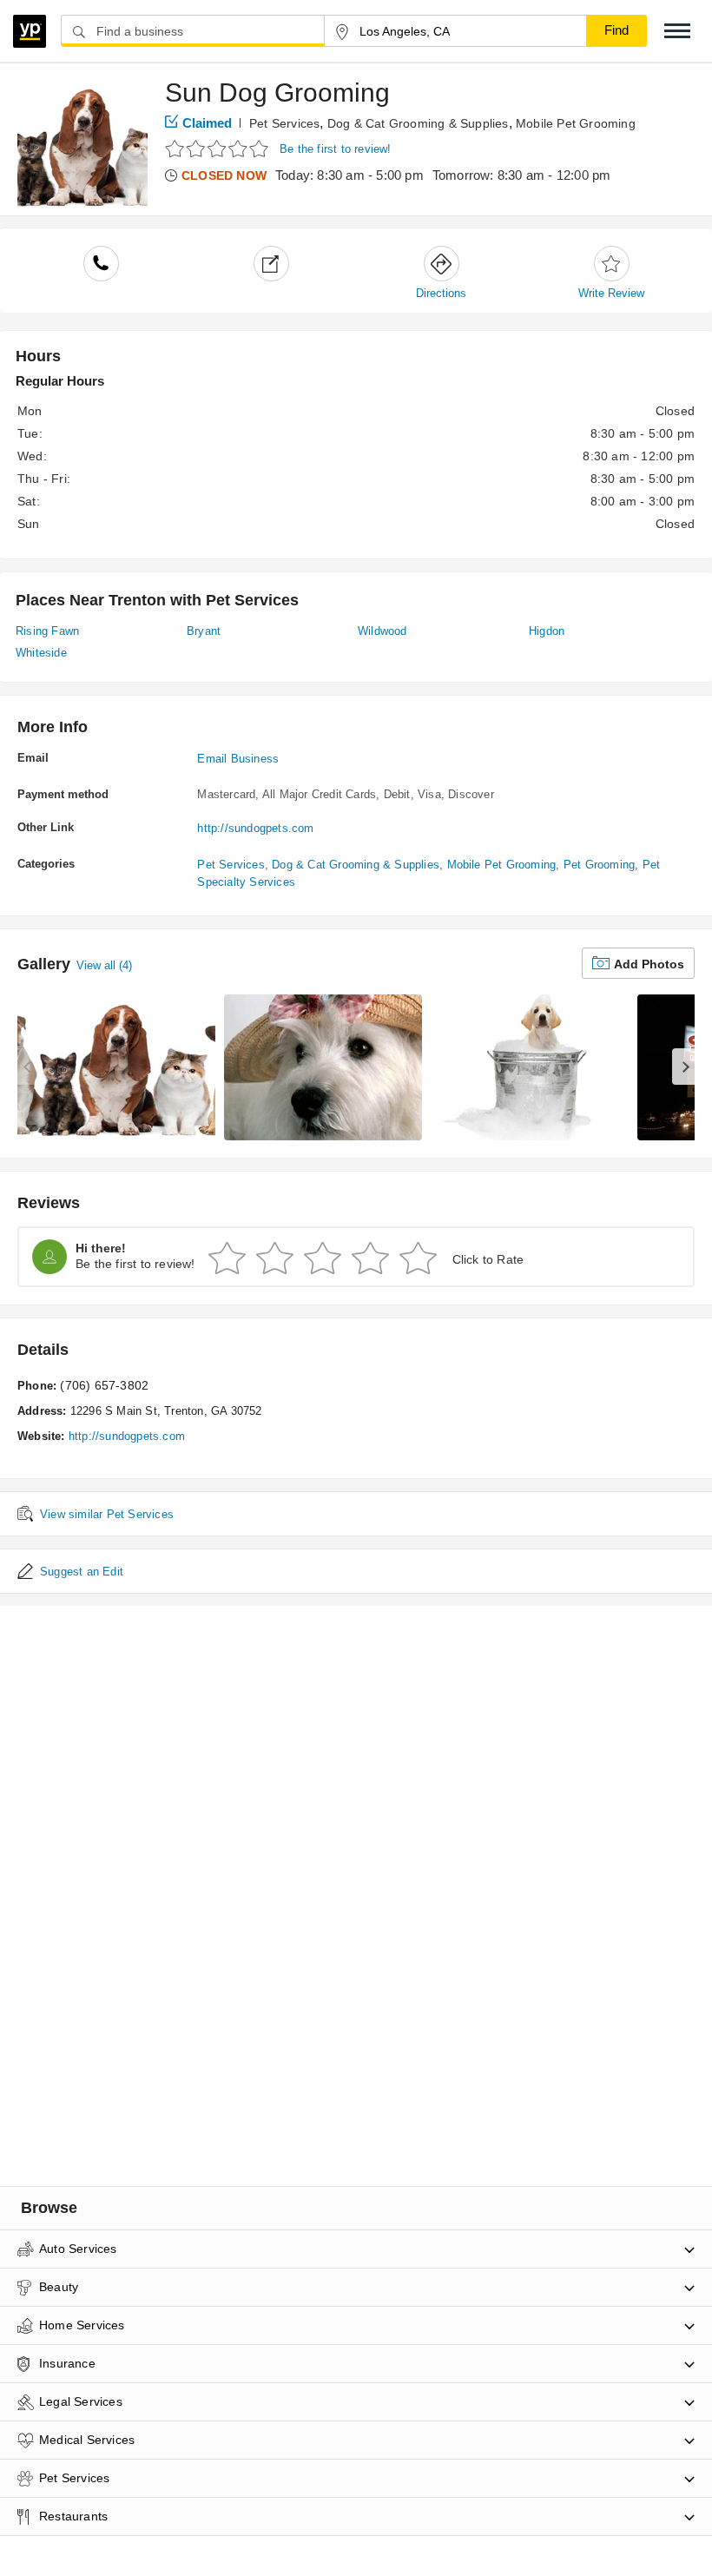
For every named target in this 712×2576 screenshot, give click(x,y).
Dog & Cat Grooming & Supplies (418, 123)
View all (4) (104, 965)
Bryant (204, 631)
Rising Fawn (47, 631)
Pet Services (284, 123)
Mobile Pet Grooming (576, 123)
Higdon (547, 631)
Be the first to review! (336, 149)
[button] (677, 31)
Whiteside (41, 653)
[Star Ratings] (219, 148)
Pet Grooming (599, 865)
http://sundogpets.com (255, 828)
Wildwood (382, 631)
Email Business (238, 759)
